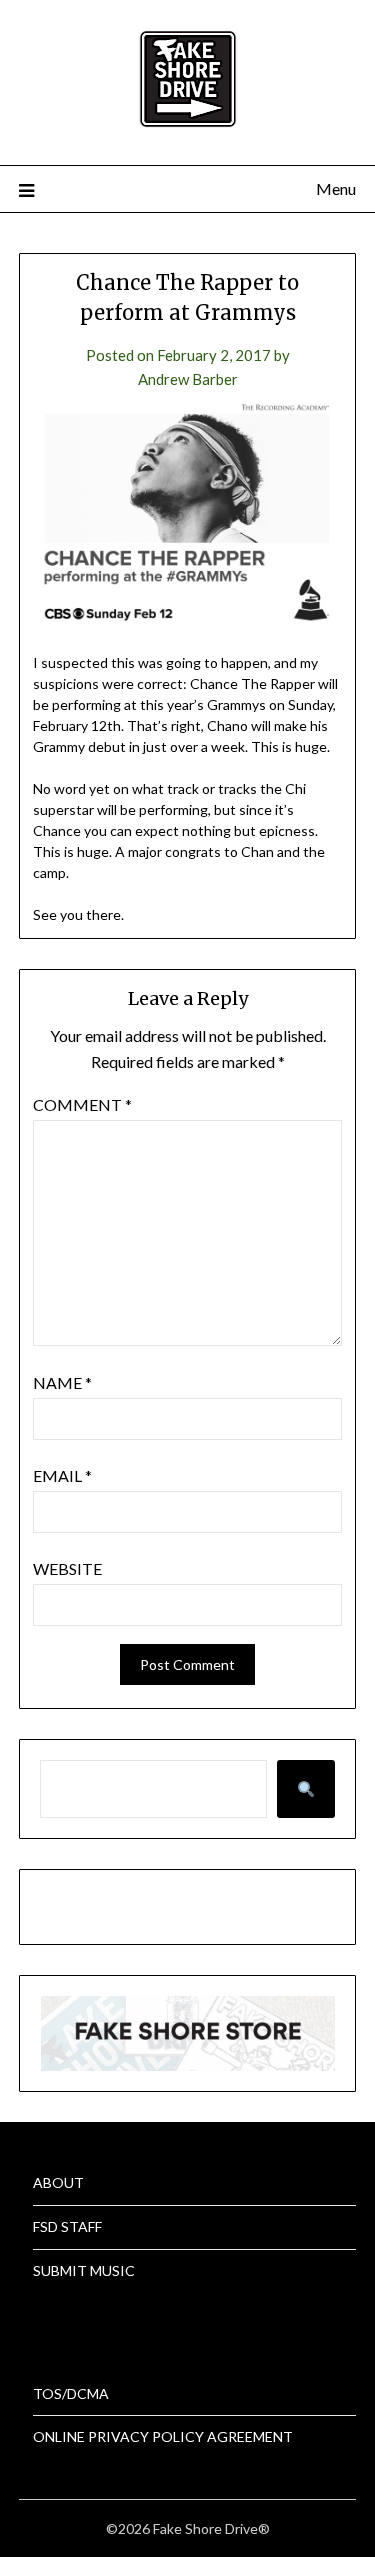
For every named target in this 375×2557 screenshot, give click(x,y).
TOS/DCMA (71, 2393)
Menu (336, 188)
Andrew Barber (188, 379)
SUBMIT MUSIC (84, 2270)
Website (67, 1568)
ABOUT (58, 2182)
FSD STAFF (67, 2226)
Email (62, 1475)
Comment (82, 1104)
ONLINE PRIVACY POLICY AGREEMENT (163, 2436)
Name (62, 1382)
